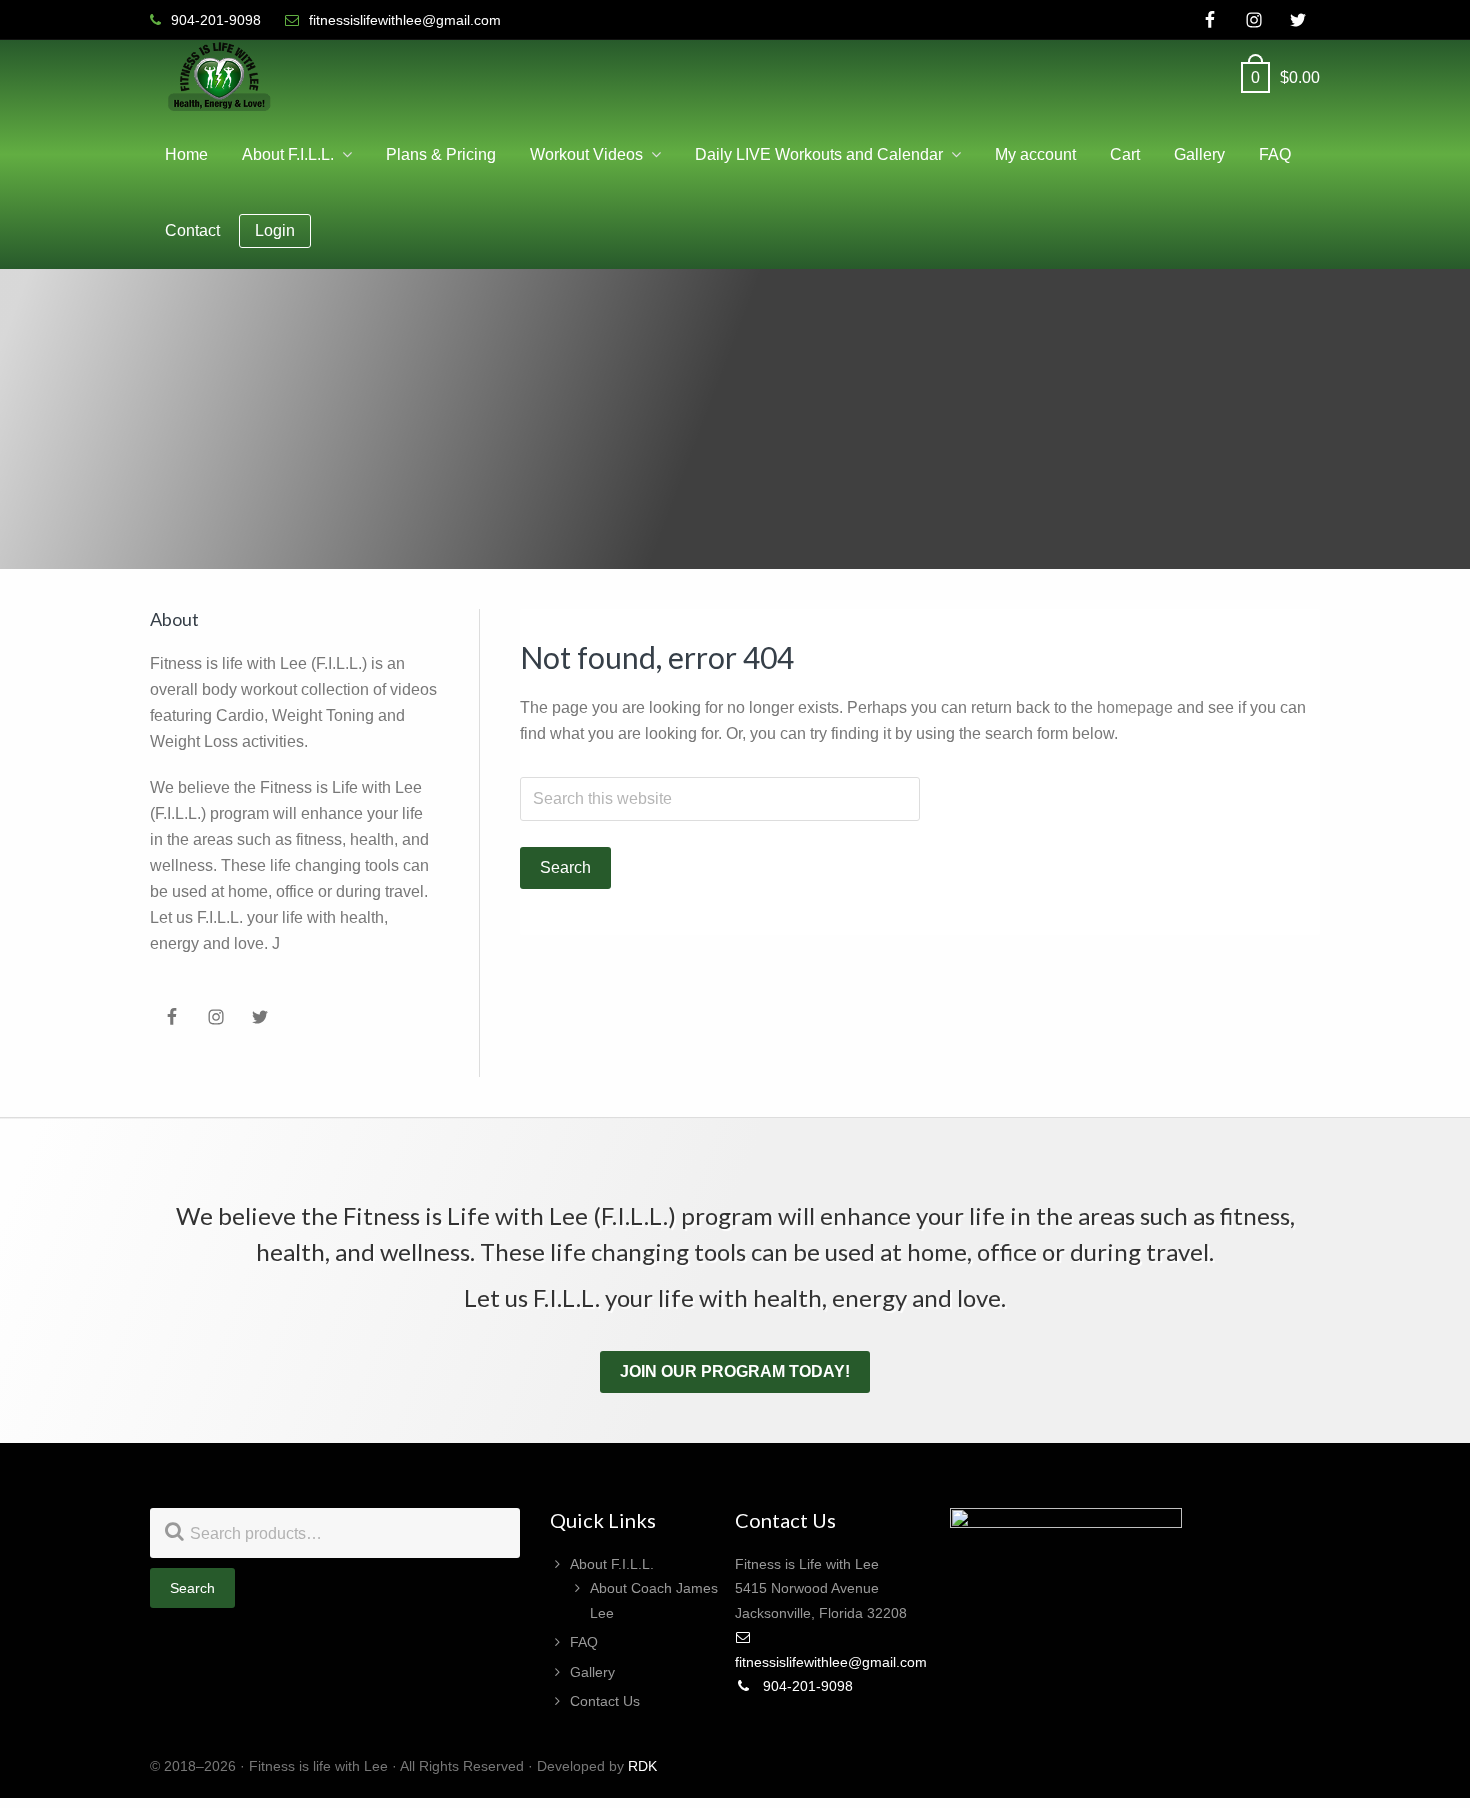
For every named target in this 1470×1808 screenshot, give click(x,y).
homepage (1135, 707)
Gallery (592, 1672)
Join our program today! (735, 1371)
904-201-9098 (806, 1686)
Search (192, 1588)
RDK (642, 1766)
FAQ (584, 1642)
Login (275, 230)
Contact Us (605, 1701)
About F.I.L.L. (612, 1564)
